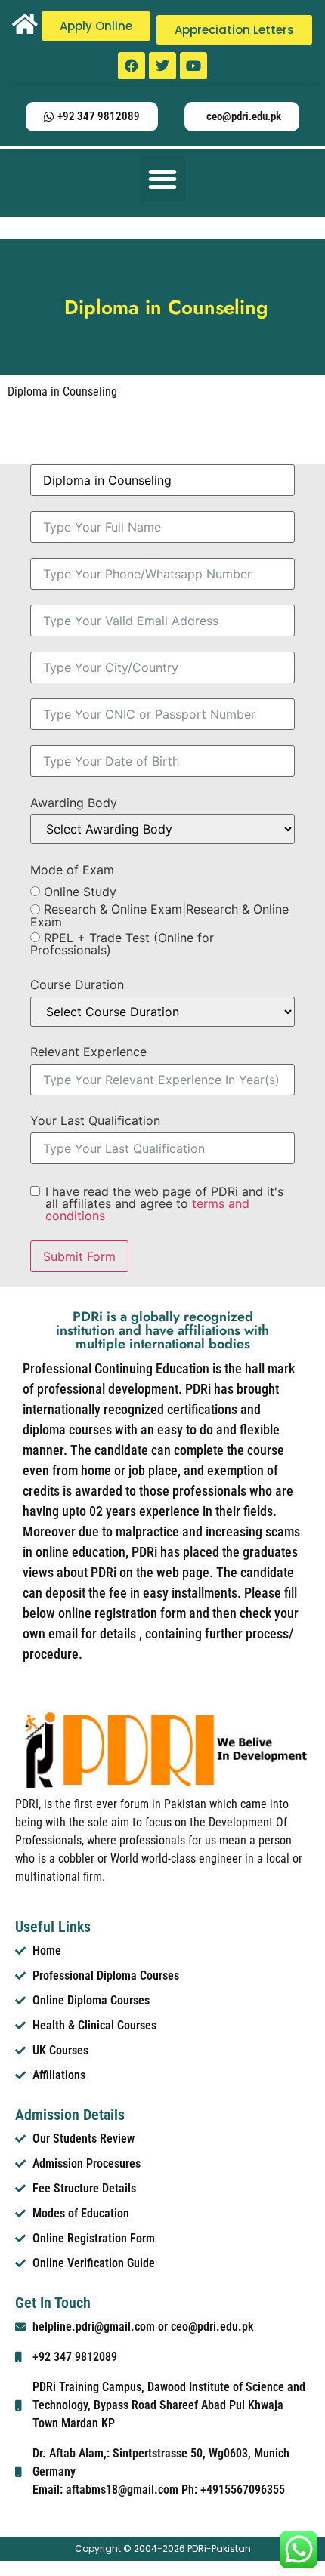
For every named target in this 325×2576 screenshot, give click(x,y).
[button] (162, 179)
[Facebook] (132, 66)
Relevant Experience (88, 1052)
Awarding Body (74, 803)
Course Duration (77, 984)
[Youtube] (193, 66)
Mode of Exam (72, 870)
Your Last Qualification (95, 1120)
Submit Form (79, 1256)
